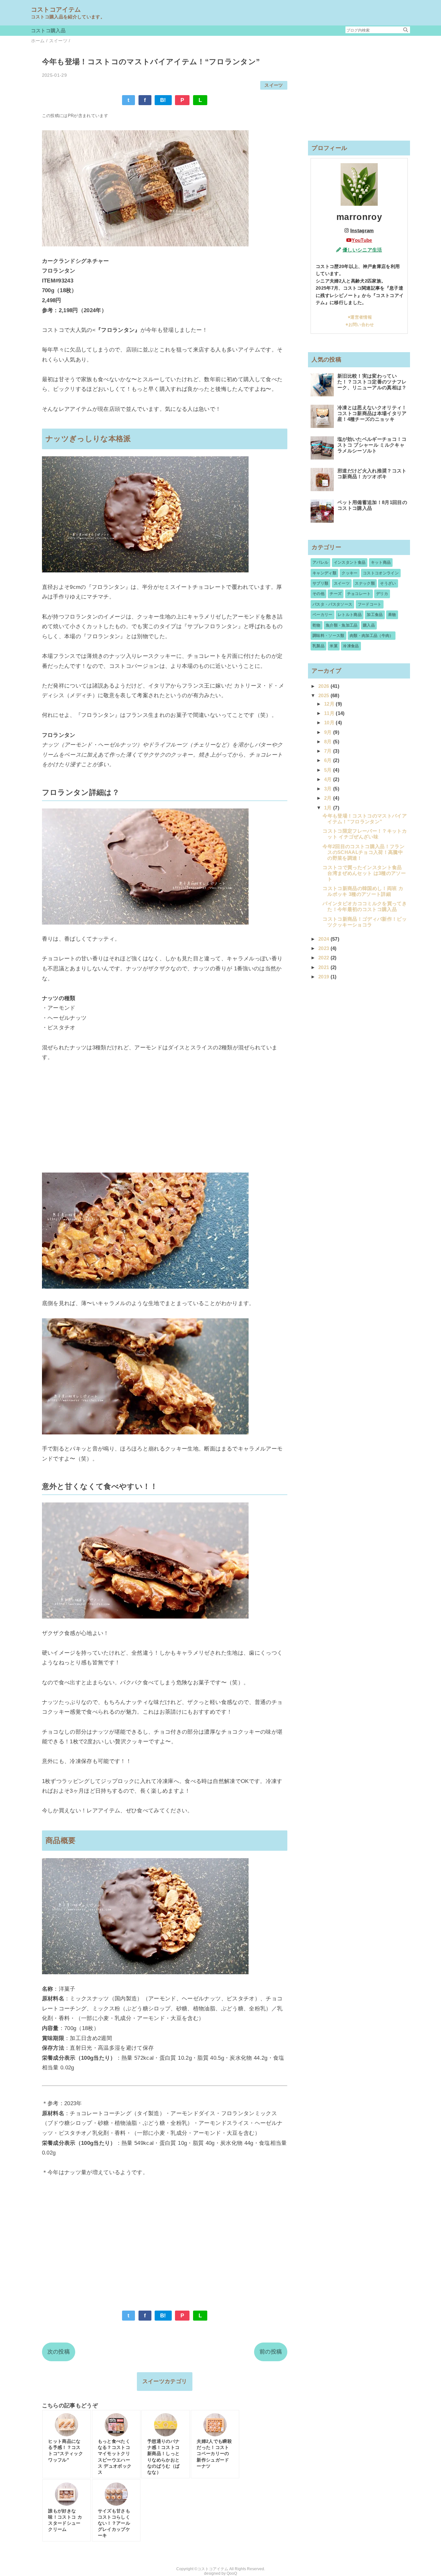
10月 (330, 723)
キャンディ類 (324, 573)
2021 (324, 967)
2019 (324, 977)
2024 (324, 939)
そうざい (388, 583)
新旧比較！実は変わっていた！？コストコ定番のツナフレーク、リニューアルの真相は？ (372, 382)
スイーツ (274, 85)
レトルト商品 (350, 615)
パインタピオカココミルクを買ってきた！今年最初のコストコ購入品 (365, 906)
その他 (318, 594)
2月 (329, 798)
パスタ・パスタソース (332, 604)
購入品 (369, 625)
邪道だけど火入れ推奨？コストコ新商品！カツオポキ (372, 474)
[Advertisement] (165, 1127)
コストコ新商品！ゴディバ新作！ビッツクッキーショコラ (365, 922)
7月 (329, 751)
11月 (330, 713)
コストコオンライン (381, 573)
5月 (329, 770)
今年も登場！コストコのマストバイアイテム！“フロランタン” (365, 819)
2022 (324, 958)
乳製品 (318, 646)
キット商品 (381, 562)
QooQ (232, 2573)
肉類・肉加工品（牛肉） (372, 636)
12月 (330, 704)
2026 (324, 686)
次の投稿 (59, 2352)
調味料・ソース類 (328, 636)
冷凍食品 (351, 646)
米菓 (334, 646)
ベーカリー (323, 615)
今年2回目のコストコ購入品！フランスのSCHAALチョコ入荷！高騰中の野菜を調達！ (364, 852)
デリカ (382, 594)
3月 (329, 789)
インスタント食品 (350, 562)
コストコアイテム (56, 10)
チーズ (336, 594)
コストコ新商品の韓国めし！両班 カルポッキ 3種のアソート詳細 (363, 891)
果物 (392, 615)
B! (163, 100)
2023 (324, 948)
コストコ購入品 (48, 30)
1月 (329, 808)
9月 (329, 732)
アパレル (320, 562)
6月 (329, 760)
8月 (329, 742)
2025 (324, 695)
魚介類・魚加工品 (342, 625)
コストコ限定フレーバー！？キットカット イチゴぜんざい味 (365, 834)
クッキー (349, 573)
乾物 (317, 625)
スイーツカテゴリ (165, 2381)
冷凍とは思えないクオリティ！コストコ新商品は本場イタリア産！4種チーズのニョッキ (372, 413)
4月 (329, 779)
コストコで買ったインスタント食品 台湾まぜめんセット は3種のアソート (364, 873)
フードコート (370, 604)
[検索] (406, 30)
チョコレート (359, 594)
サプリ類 (320, 583)
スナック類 (365, 583)
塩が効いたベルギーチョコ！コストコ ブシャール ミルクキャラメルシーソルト (372, 445)
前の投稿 (271, 2352)
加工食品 (375, 615)
